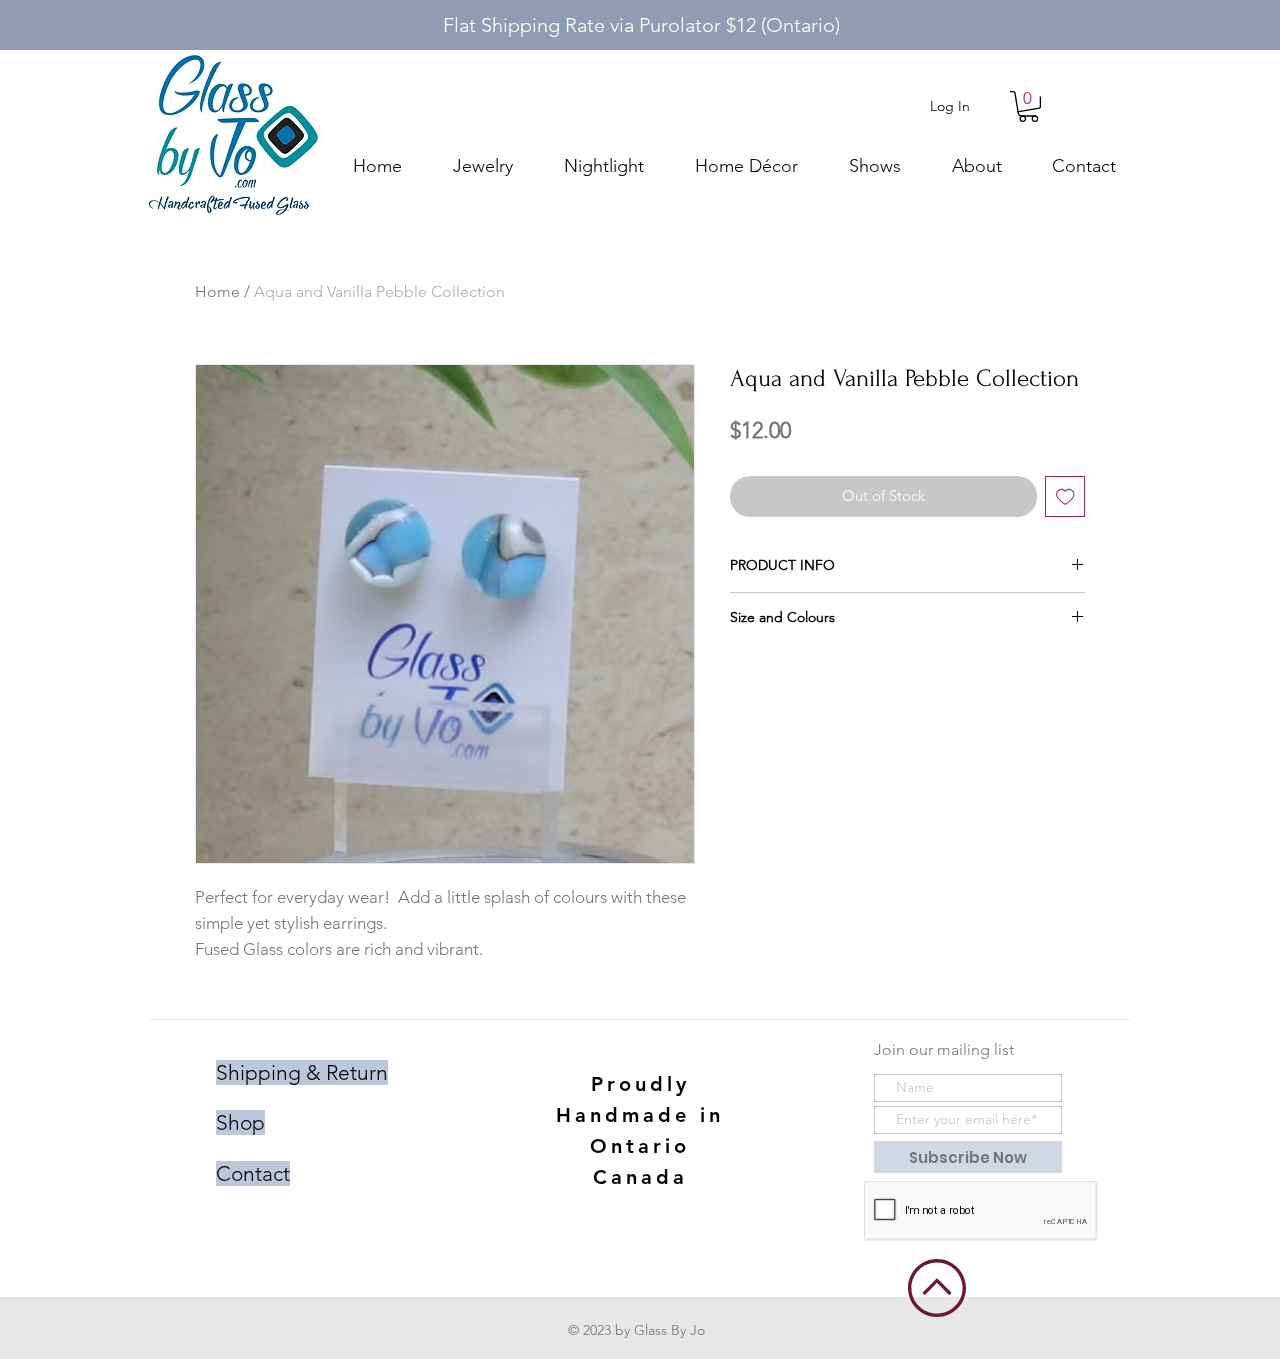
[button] (1028, 106)
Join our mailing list (944, 1049)
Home (217, 291)
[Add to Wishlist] (1065, 496)
